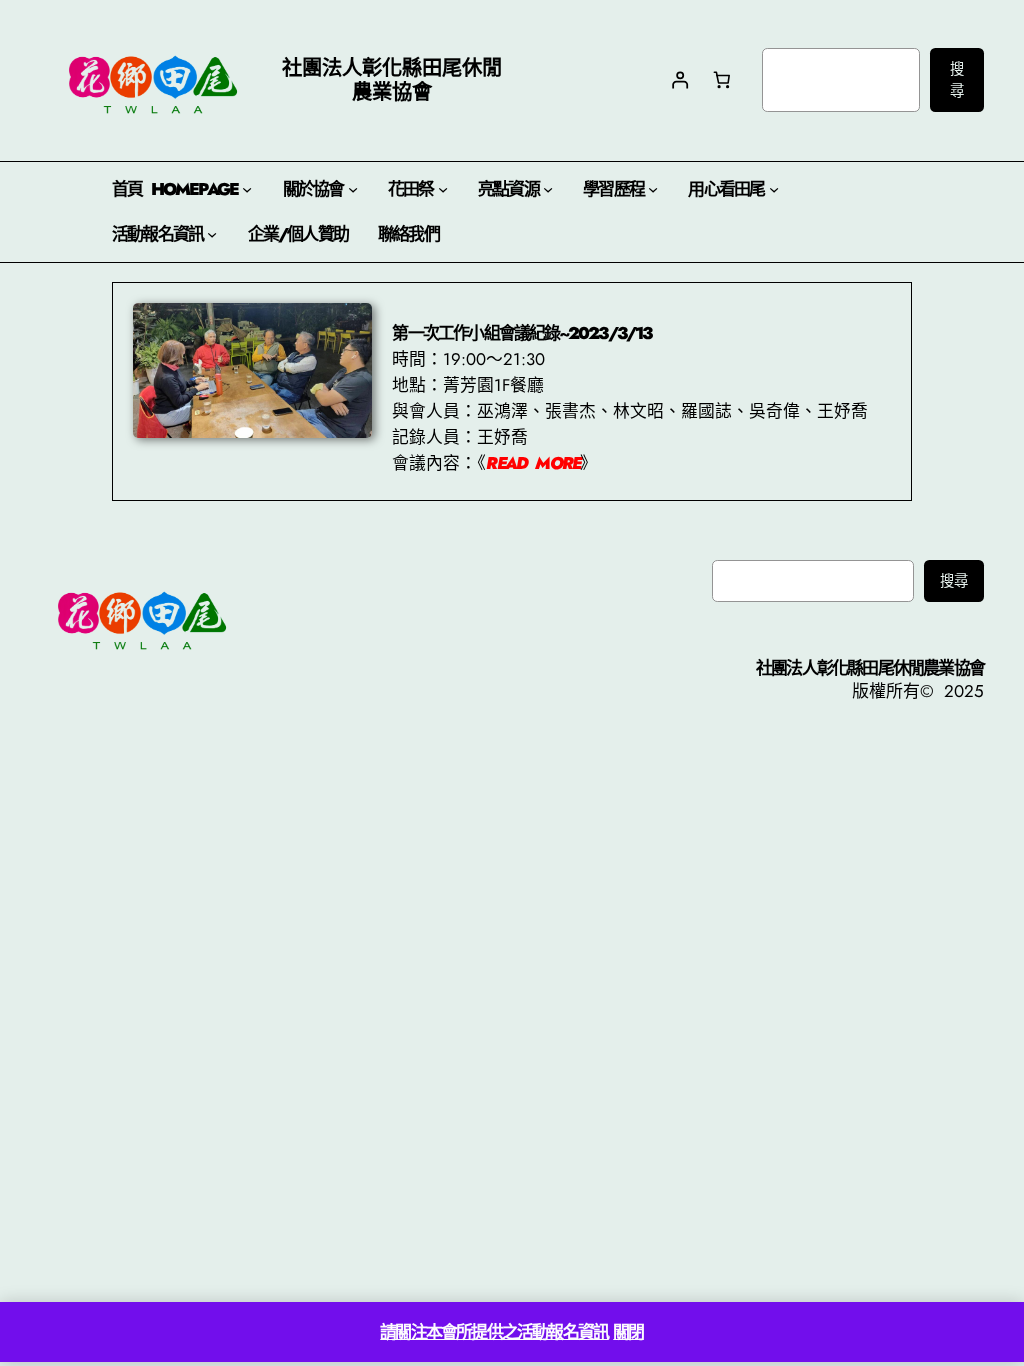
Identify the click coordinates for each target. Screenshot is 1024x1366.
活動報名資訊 (157, 234)
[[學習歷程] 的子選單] (653, 189)
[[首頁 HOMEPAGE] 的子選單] (247, 189)
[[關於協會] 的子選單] (353, 189)
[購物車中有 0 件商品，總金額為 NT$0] (722, 80)
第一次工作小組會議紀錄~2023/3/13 (521, 333)
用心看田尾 (726, 189)
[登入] (679, 80)
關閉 (628, 1332)
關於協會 (313, 189)
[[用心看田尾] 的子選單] (774, 189)
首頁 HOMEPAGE (175, 189)
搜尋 (957, 80)
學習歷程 (613, 189)
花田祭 (411, 189)
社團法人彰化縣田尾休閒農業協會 (870, 668)
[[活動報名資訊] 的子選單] (212, 234)
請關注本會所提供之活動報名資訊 (494, 1332)
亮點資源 (508, 189)
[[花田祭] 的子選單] (443, 189)
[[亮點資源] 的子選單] (548, 189)
